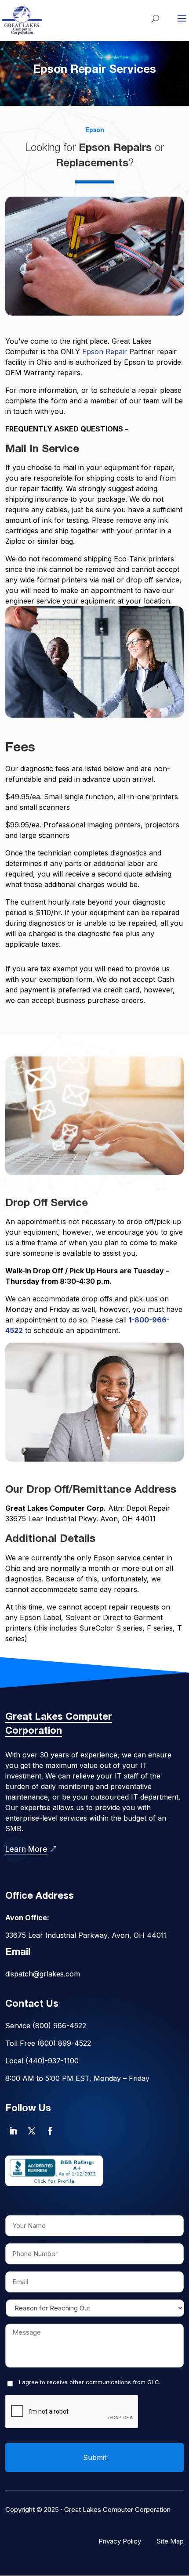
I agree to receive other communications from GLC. (90, 2382)
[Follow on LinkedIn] (13, 2131)
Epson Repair (105, 352)
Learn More (26, 1849)
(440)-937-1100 (52, 2061)
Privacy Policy (120, 2541)
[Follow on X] (32, 2131)
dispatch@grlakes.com (43, 1974)
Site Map (170, 2541)
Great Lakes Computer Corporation (117, 2510)
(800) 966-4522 (59, 2026)
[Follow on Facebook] (50, 2131)
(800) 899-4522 (64, 2043)
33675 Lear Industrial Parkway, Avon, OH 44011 (86, 1935)
